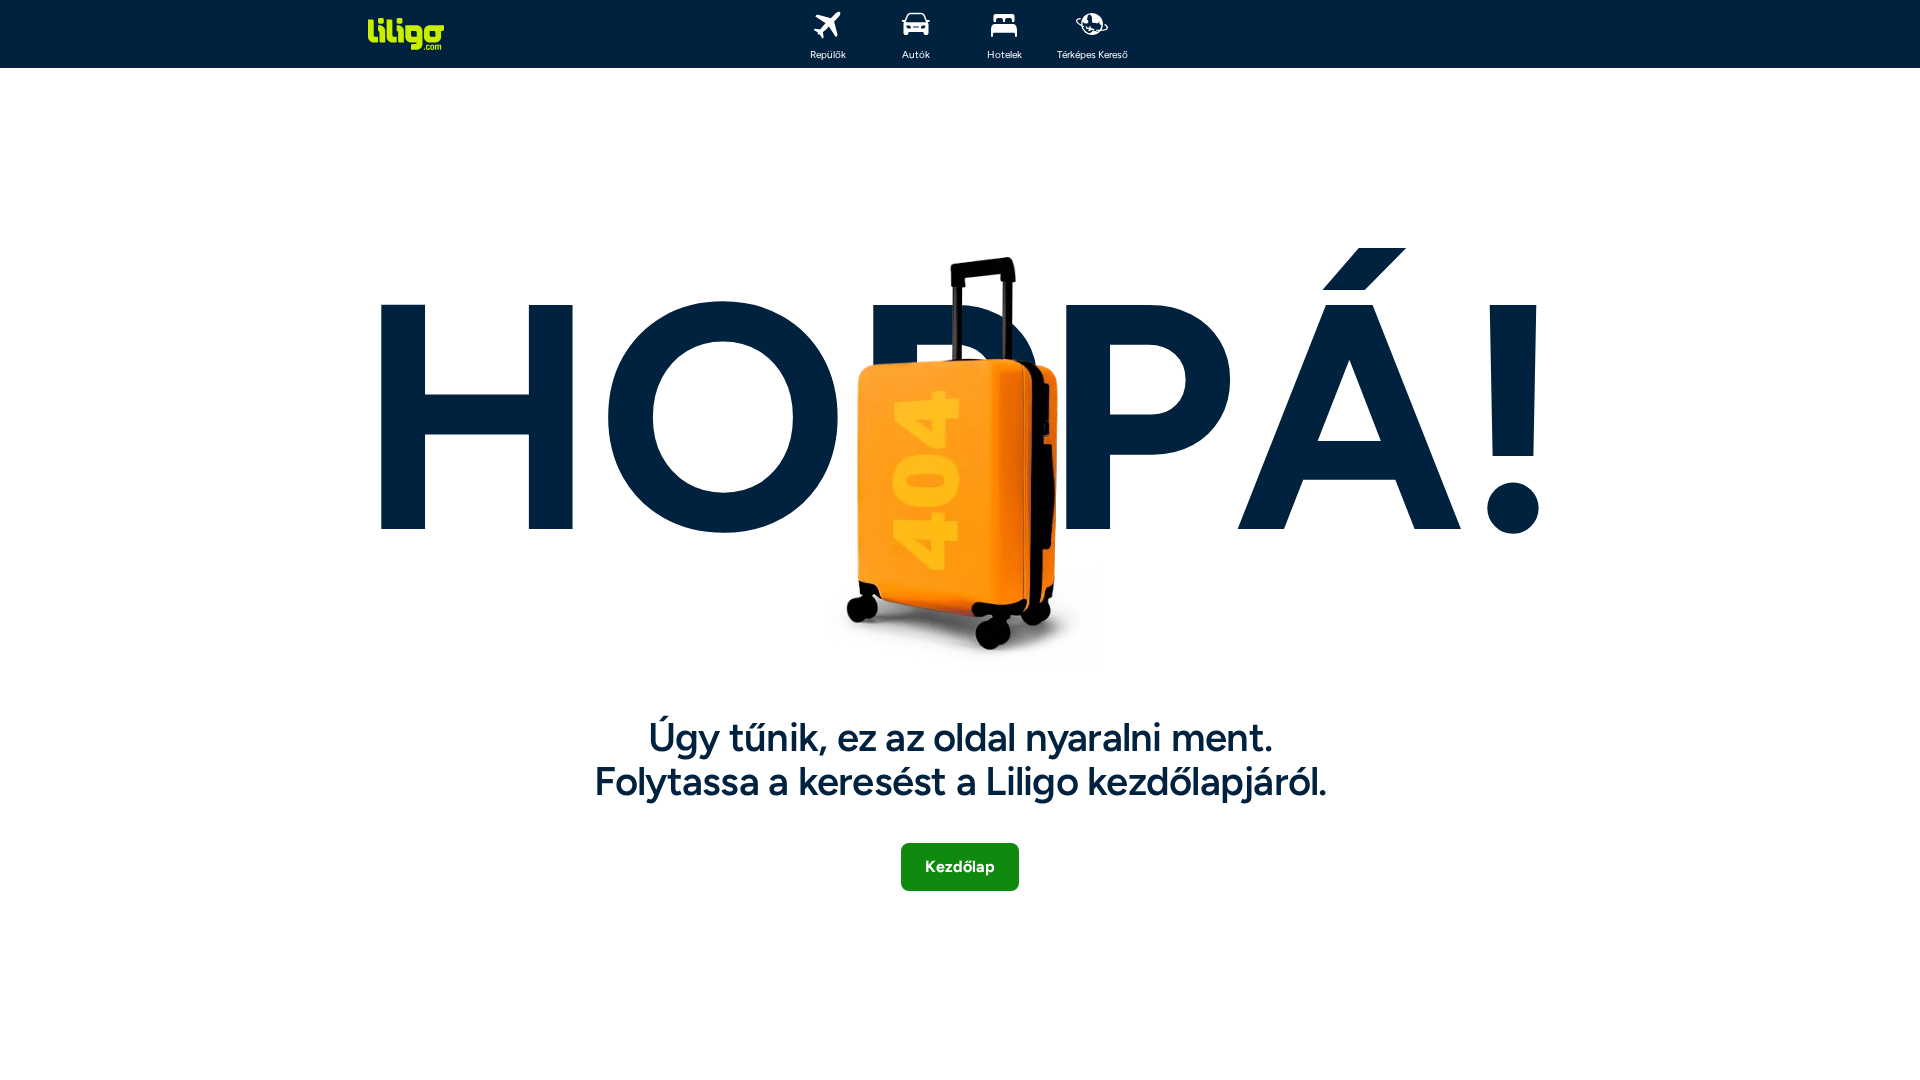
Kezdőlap (960, 866)
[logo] (406, 34)
